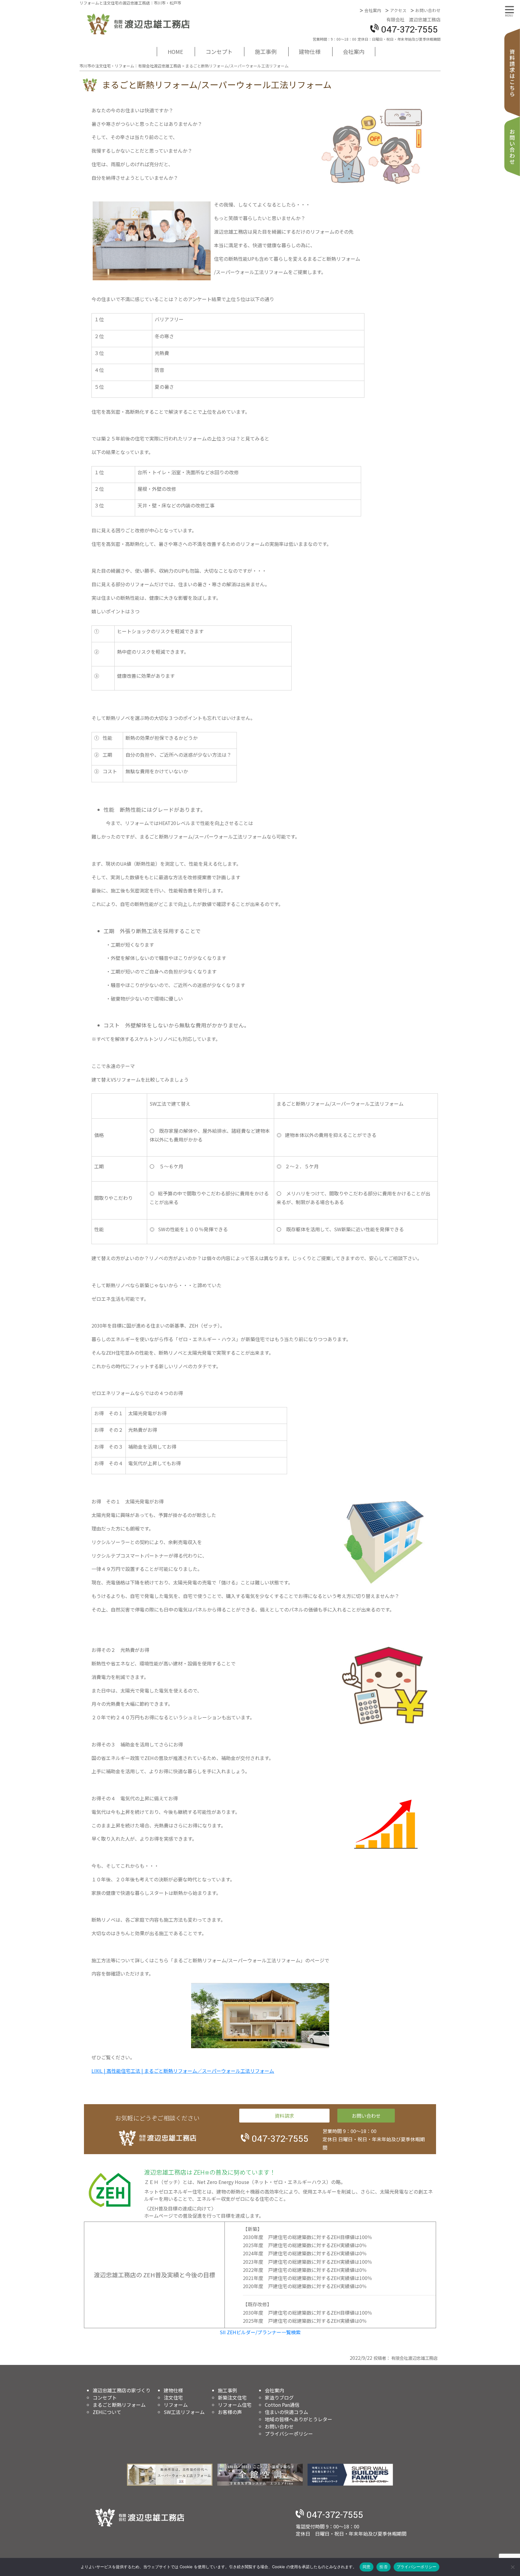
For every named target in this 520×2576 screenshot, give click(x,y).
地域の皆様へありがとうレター (299, 2419)
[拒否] (512, 2567)
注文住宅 (173, 2397)
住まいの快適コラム (286, 2412)
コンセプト (219, 51)
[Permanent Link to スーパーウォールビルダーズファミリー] (350, 2475)
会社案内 (373, 10)
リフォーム (176, 2405)
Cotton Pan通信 (282, 2405)
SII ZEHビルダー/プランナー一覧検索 (260, 2332)
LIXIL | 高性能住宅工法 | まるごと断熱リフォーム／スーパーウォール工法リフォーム (183, 2071)
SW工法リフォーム (184, 2412)
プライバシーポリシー (289, 2434)
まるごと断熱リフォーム (119, 2405)
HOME (175, 51)
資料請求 (512, 73)
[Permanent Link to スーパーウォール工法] (170, 2475)
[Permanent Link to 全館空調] (260, 2475)
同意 (367, 2567)
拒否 (384, 2567)
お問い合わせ (428, 10)
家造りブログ (279, 2397)
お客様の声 (230, 2412)
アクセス (398, 10)
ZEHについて (107, 2412)
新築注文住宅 (232, 2397)
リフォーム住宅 (235, 2405)
